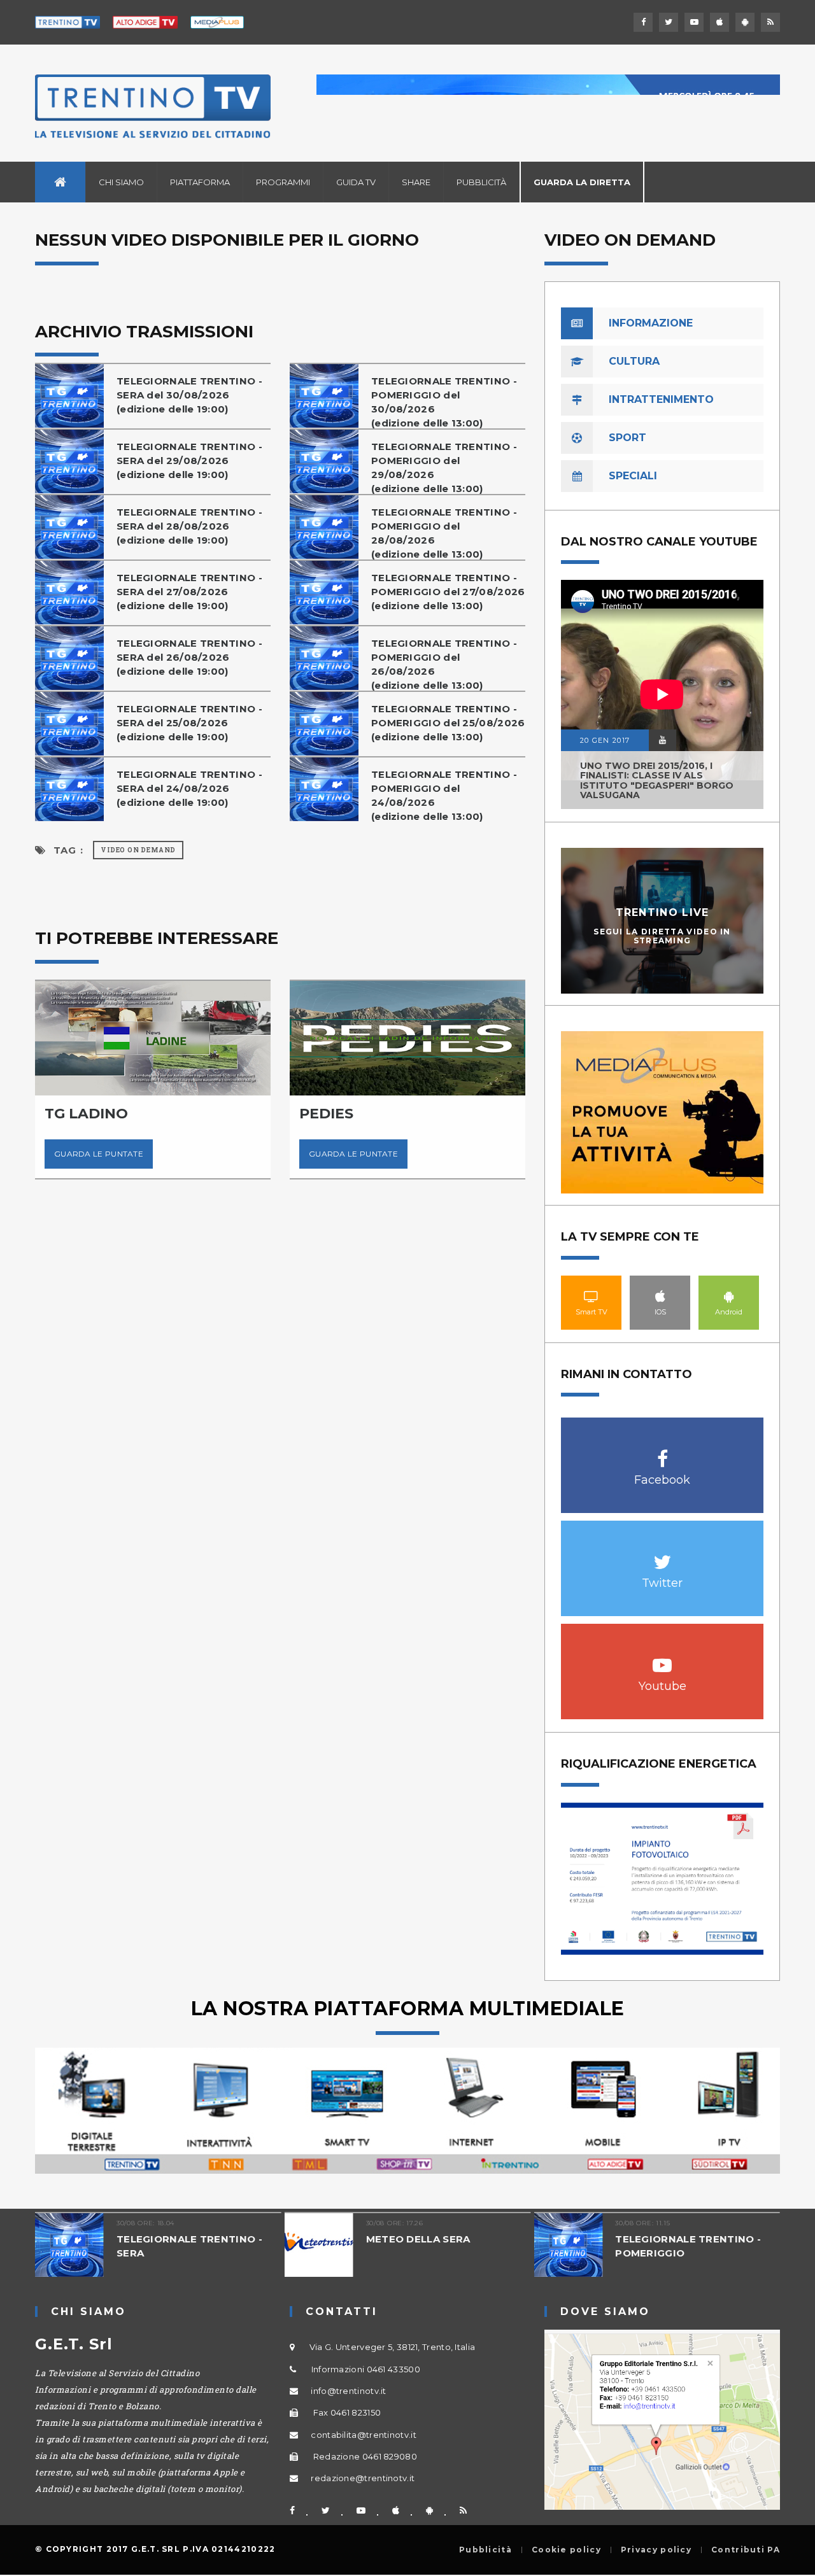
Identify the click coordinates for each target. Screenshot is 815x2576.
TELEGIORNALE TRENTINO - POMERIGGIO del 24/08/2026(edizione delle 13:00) (444, 795)
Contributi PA (746, 2550)
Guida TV (356, 182)
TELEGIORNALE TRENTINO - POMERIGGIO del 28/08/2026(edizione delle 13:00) (444, 533)
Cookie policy (566, 2550)
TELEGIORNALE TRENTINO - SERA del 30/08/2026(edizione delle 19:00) (189, 395)
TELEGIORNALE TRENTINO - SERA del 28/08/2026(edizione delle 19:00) (189, 526)
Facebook (663, 1452)
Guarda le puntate (99, 1154)
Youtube (663, 1658)
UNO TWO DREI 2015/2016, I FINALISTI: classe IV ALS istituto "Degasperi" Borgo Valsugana (657, 780)
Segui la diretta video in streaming (662, 936)
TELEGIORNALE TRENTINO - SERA (189, 2246)
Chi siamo (121, 182)
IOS (660, 1296)
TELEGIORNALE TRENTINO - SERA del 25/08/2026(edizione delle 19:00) (189, 723)
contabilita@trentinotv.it (364, 2435)
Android (729, 1296)
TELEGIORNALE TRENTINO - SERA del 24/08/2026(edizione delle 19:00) (189, 788)
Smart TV (592, 1296)
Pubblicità (481, 182)
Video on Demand (138, 850)
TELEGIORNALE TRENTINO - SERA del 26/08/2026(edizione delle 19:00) (189, 657)
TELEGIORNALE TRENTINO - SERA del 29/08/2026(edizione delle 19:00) (189, 461)
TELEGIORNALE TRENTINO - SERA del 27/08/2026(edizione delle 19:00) (189, 592)
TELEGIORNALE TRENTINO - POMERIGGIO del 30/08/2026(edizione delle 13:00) (444, 402)
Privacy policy (656, 2550)
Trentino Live (663, 912)
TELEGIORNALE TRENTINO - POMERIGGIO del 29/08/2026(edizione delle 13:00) (444, 468)
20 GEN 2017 (605, 740)
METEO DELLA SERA (418, 2239)
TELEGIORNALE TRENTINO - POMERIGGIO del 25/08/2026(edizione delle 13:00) (448, 723)
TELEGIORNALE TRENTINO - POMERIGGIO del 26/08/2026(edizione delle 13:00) (444, 664)
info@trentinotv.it (348, 2391)
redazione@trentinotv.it (363, 2478)
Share (416, 182)
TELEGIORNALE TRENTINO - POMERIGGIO (688, 2246)
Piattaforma (200, 182)
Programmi (283, 182)
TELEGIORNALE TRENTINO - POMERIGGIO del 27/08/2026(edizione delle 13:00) (448, 592)
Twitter (663, 1555)
